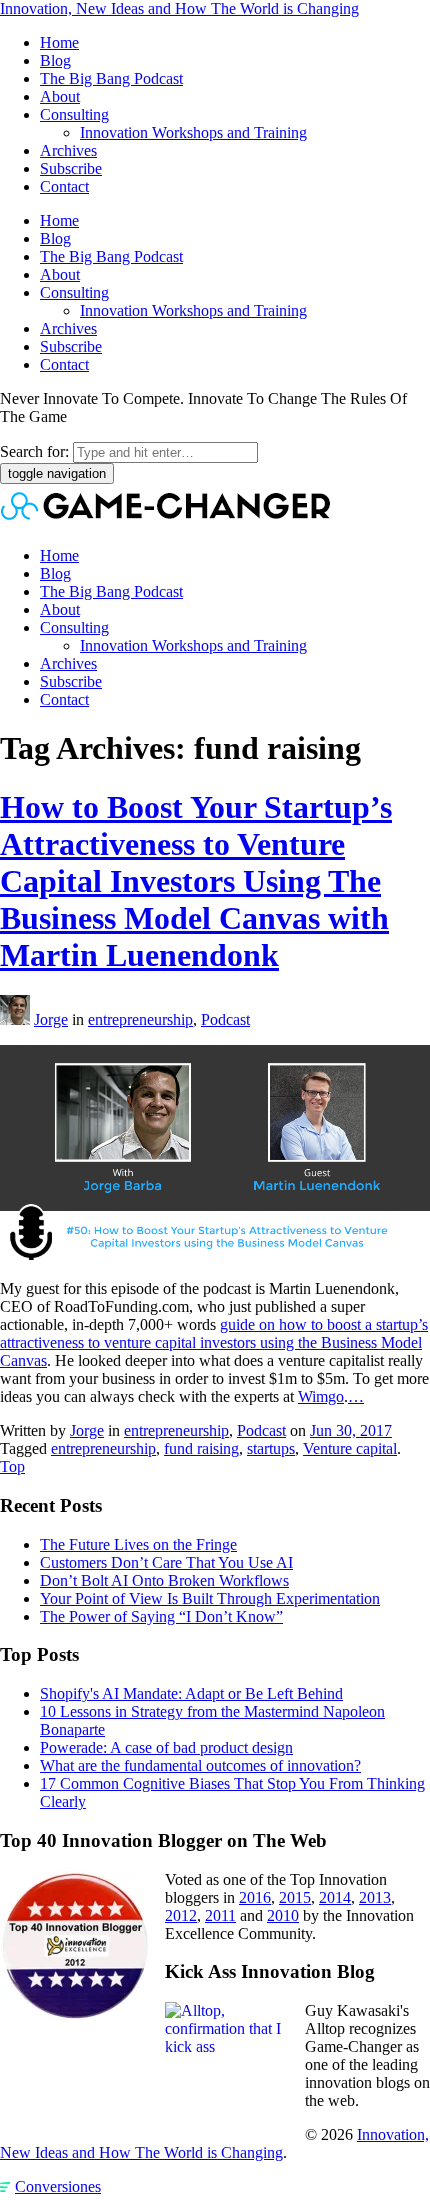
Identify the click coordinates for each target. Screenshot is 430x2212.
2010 (283, 1915)
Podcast (225, 1019)
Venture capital (350, 1448)
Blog (55, 60)
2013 (375, 1897)
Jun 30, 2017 (351, 1430)
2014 (335, 1897)
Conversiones (58, 2186)
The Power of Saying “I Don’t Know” (161, 1616)
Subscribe (71, 168)
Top (12, 1466)
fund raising (201, 1448)
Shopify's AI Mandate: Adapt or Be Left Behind (191, 1693)
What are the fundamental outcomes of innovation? (200, 1765)
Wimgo (321, 1396)
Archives (68, 150)
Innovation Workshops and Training (193, 132)
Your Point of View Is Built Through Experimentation (210, 1598)
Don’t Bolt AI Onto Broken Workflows (164, 1580)
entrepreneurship (140, 1019)
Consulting (74, 114)
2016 (255, 1897)
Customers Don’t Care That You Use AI (166, 1562)
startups (271, 1448)
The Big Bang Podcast (111, 78)
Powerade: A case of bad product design (166, 1747)
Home (59, 42)
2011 (220, 1915)
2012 (181, 1915)
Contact (64, 186)
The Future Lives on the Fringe (138, 1544)
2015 (295, 1897)
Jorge (51, 1019)
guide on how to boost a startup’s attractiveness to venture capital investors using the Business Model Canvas (214, 1342)
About (60, 96)
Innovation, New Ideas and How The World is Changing (179, 8)
